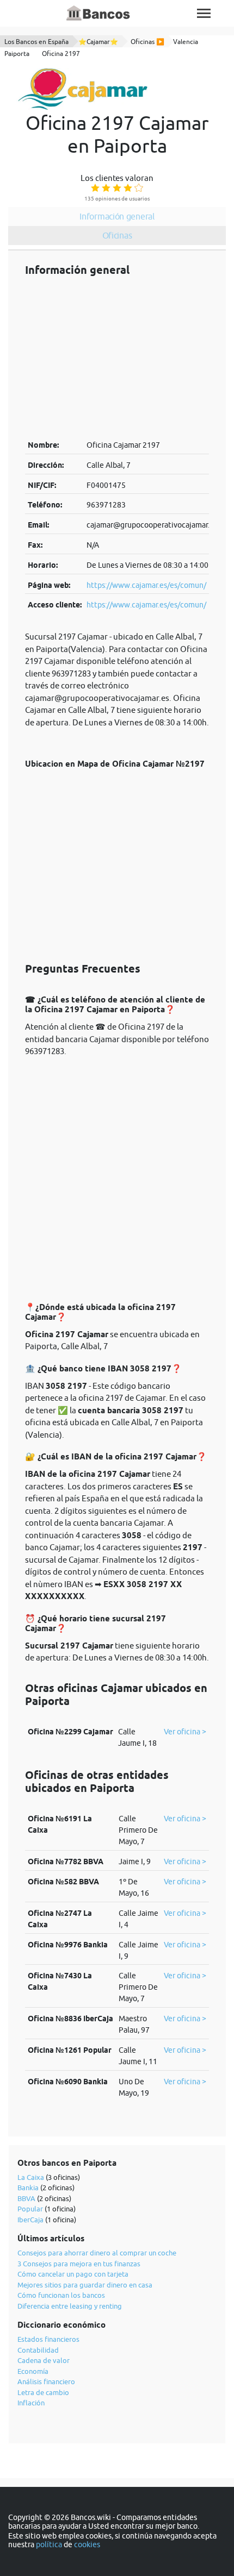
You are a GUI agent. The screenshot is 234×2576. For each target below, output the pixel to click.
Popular (30, 2209)
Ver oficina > (185, 1732)
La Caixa (31, 2177)
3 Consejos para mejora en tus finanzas (79, 2264)
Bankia (28, 2188)
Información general (117, 216)
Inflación (31, 2403)
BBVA (26, 2198)
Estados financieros (48, 2339)
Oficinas (117, 235)
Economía (33, 2371)
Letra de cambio (43, 2392)
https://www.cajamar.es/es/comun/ (146, 585)
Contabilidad (38, 2350)
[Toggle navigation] (204, 13)
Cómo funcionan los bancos (61, 2295)
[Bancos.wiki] (98, 14)
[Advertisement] (117, 358)
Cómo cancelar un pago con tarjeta (73, 2274)
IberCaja (30, 2220)
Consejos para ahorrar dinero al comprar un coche (97, 2253)
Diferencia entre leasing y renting (70, 2306)
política (49, 2544)
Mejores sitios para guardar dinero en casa (85, 2285)
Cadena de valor (44, 2360)
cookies (87, 2544)
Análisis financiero (46, 2381)
